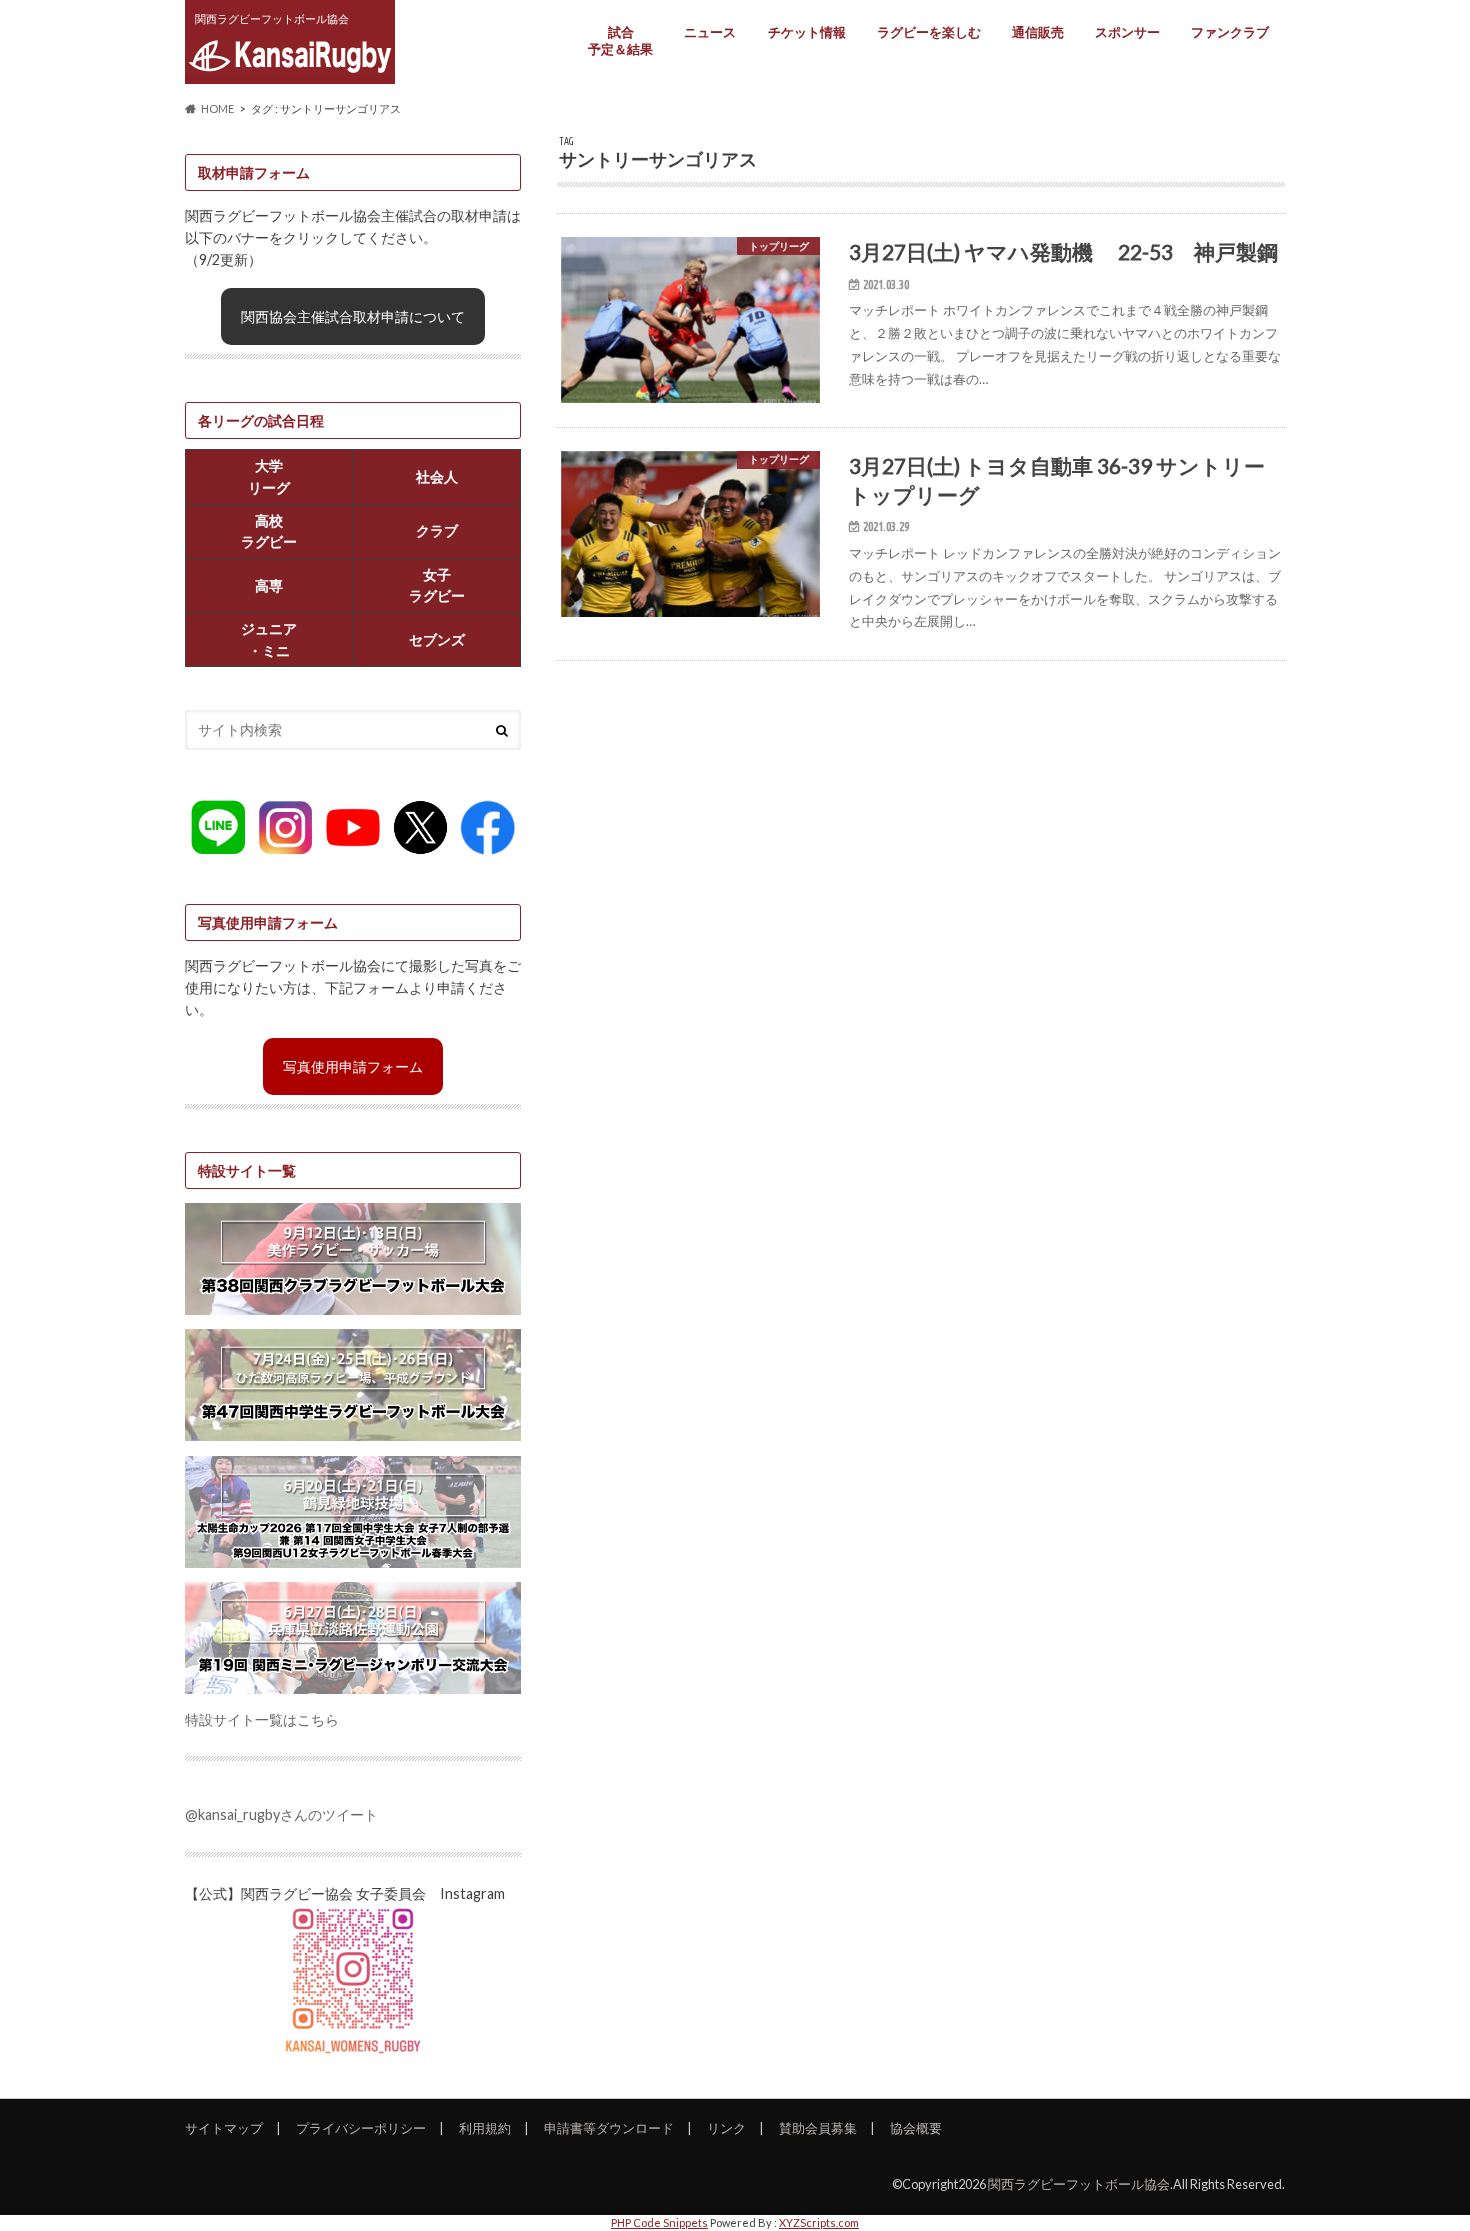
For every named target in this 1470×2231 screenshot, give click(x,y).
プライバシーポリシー (361, 2128)
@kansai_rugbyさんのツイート (281, 1814)
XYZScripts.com (819, 2222)
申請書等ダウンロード (609, 2128)
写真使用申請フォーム (353, 1066)
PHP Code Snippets (659, 2222)
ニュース (710, 32)
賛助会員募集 (818, 2128)
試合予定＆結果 (620, 40)
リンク (726, 2128)
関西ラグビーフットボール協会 (1079, 2184)
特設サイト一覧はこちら (262, 1719)
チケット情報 (807, 32)
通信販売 (1038, 32)
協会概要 (916, 2128)
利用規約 (485, 2128)
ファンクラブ (1230, 32)
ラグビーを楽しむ (929, 32)
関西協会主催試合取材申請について (353, 316)
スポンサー (1127, 32)
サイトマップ (224, 2128)
